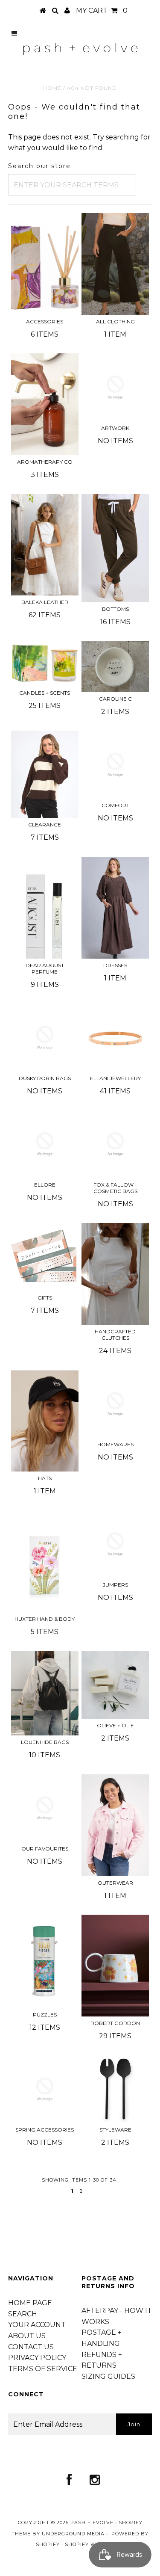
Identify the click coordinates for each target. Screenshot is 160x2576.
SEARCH (23, 2314)
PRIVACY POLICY (37, 2358)
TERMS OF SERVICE (43, 2369)
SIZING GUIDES (108, 2376)
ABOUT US (27, 2336)
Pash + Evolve (92, 2523)
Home (52, 88)
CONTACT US (31, 2347)
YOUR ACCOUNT (37, 2325)
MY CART (102, 10)
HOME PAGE (30, 2303)
